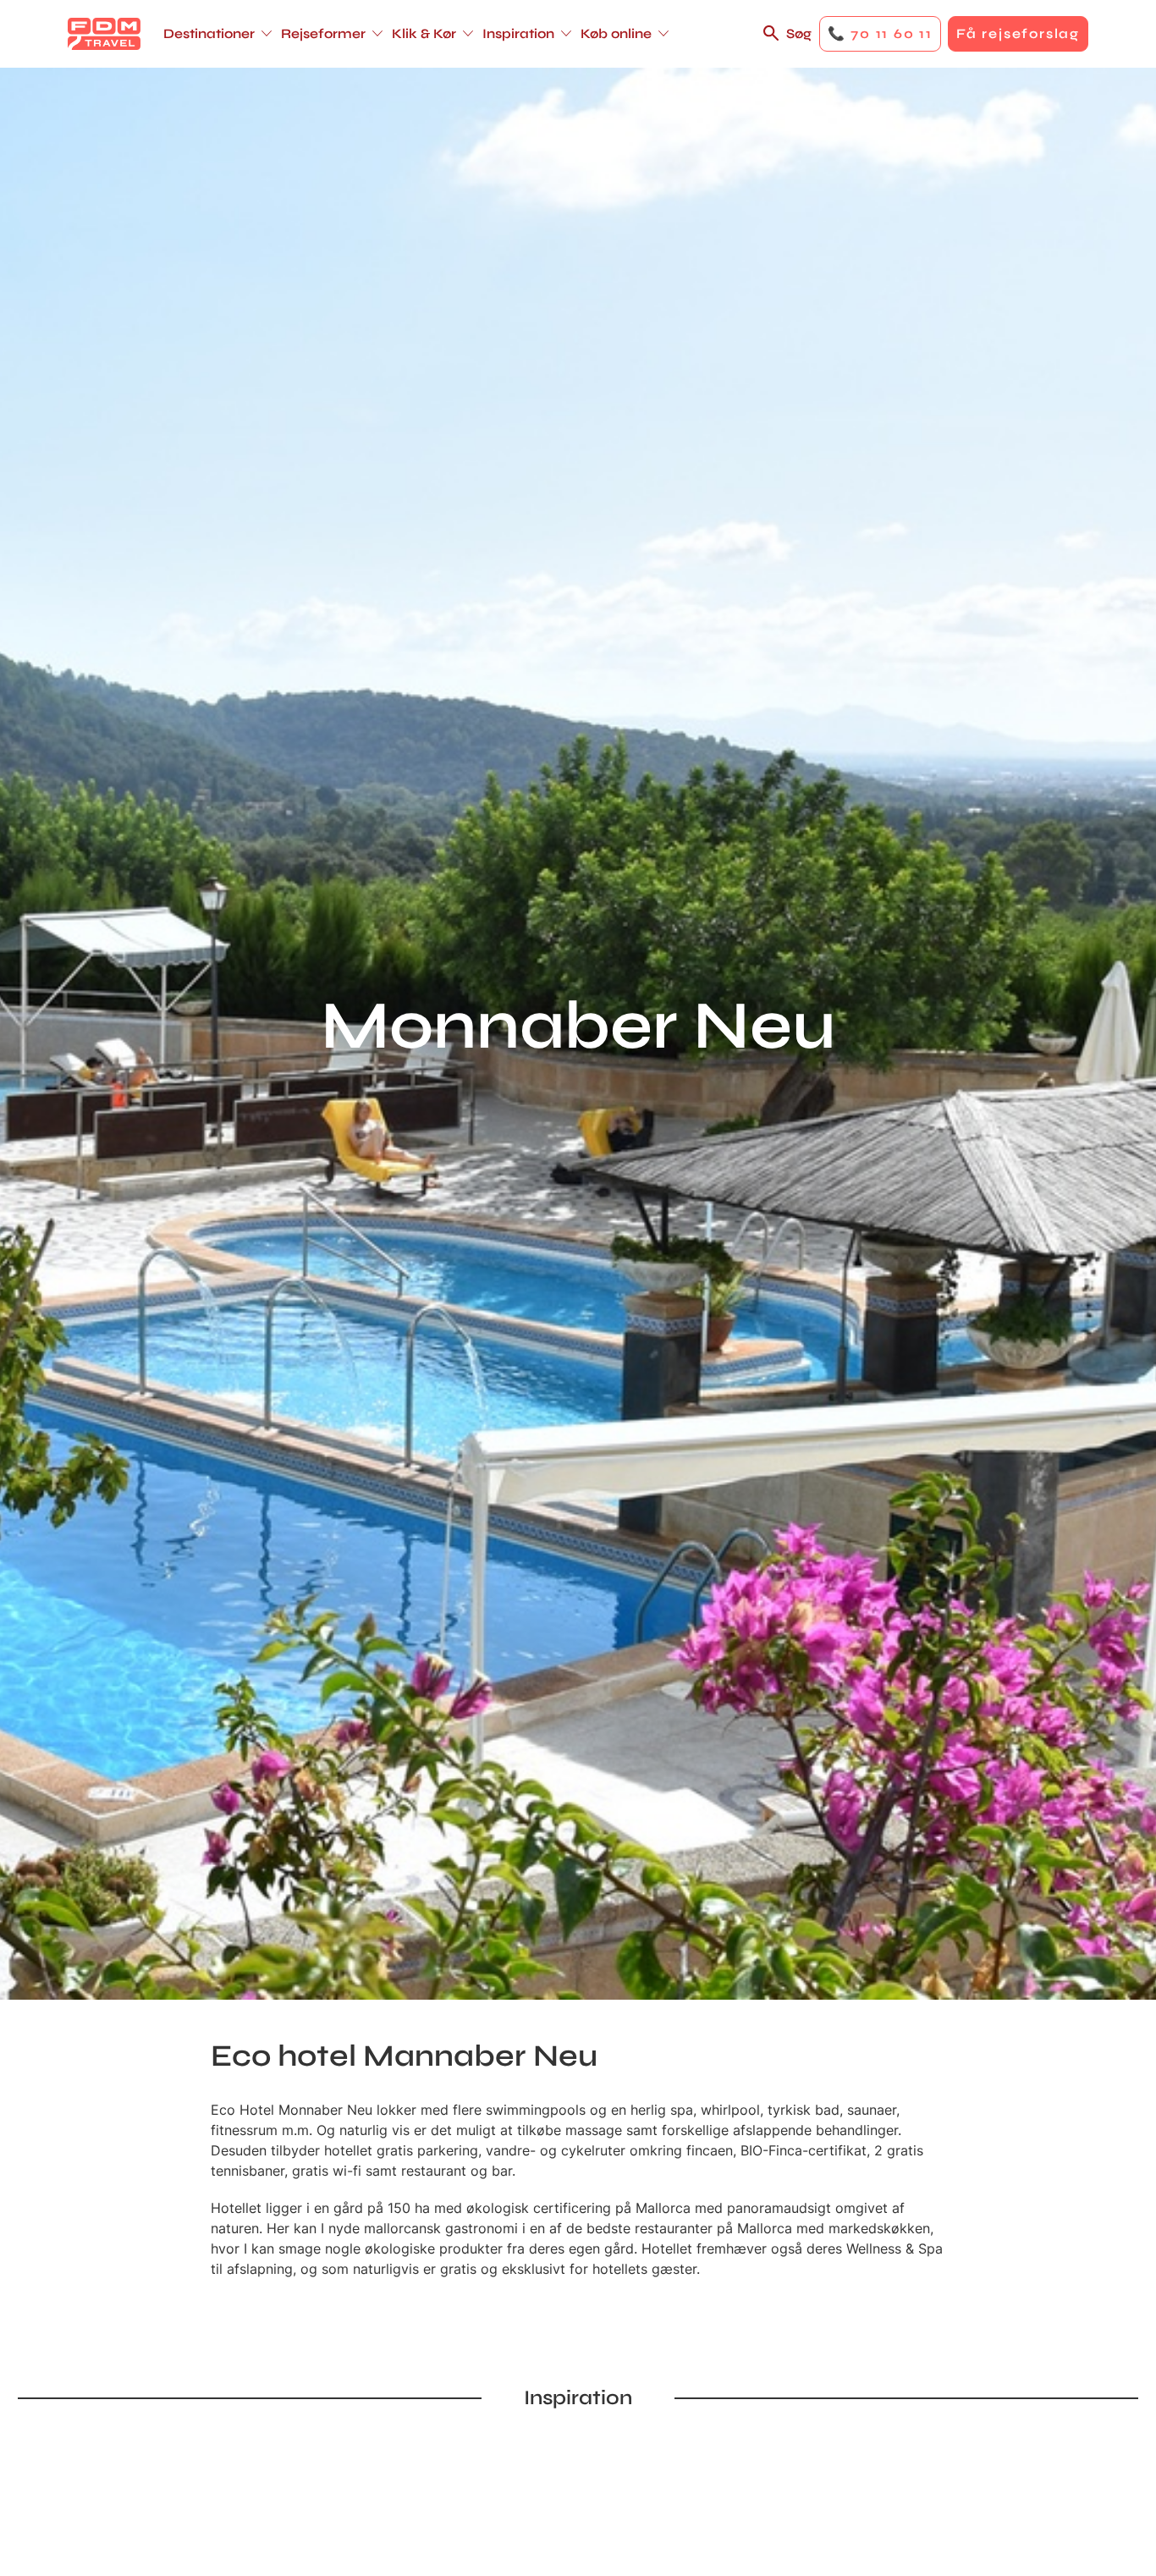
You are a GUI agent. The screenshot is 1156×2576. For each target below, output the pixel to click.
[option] (298, 2451)
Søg (799, 33)
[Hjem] (104, 34)
